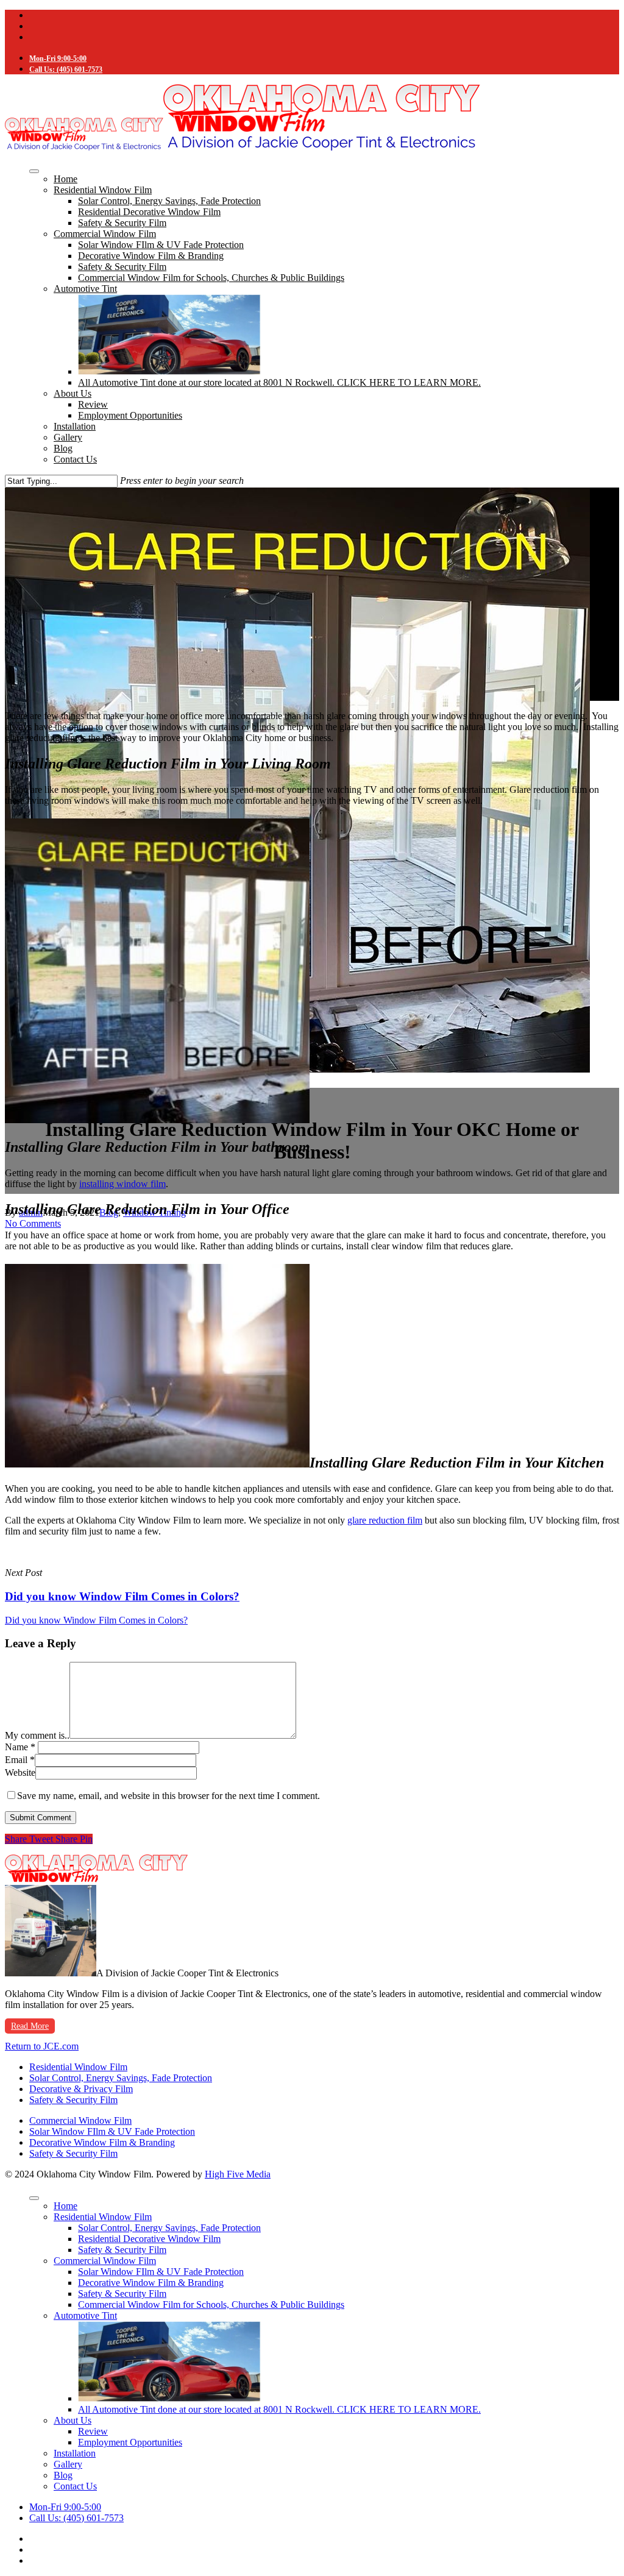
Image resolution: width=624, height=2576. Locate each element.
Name (20, 1747)
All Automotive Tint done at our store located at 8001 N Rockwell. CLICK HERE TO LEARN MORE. (279, 382)
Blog (63, 448)
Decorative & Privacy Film (81, 2089)
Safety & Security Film (122, 223)
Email (20, 1760)
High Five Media (238, 2174)
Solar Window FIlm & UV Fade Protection (161, 245)
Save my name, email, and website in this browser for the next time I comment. (168, 1796)
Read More (30, 2026)
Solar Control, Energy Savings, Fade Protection (169, 201)
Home (66, 179)
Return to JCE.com (42, 2046)
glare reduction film (385, 1520)
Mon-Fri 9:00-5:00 (58, 59)
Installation (75, 426)
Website (20, 1772)
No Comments (33, 1223)
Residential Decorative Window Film (149, 212)
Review (93, 404)
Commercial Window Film (105, 234)
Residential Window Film (103, 190)
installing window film (122, 1184)
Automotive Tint (85, 289)
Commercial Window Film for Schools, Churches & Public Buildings (211, 278)
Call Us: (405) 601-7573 (66, 69)
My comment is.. (37, 1735)
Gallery (68, 437)
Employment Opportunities (130, 415)
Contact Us (75, 459)
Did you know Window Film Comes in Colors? (96, 1620)
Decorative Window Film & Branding (151, 256)
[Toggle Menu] (34, 171)
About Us (73, 393)
